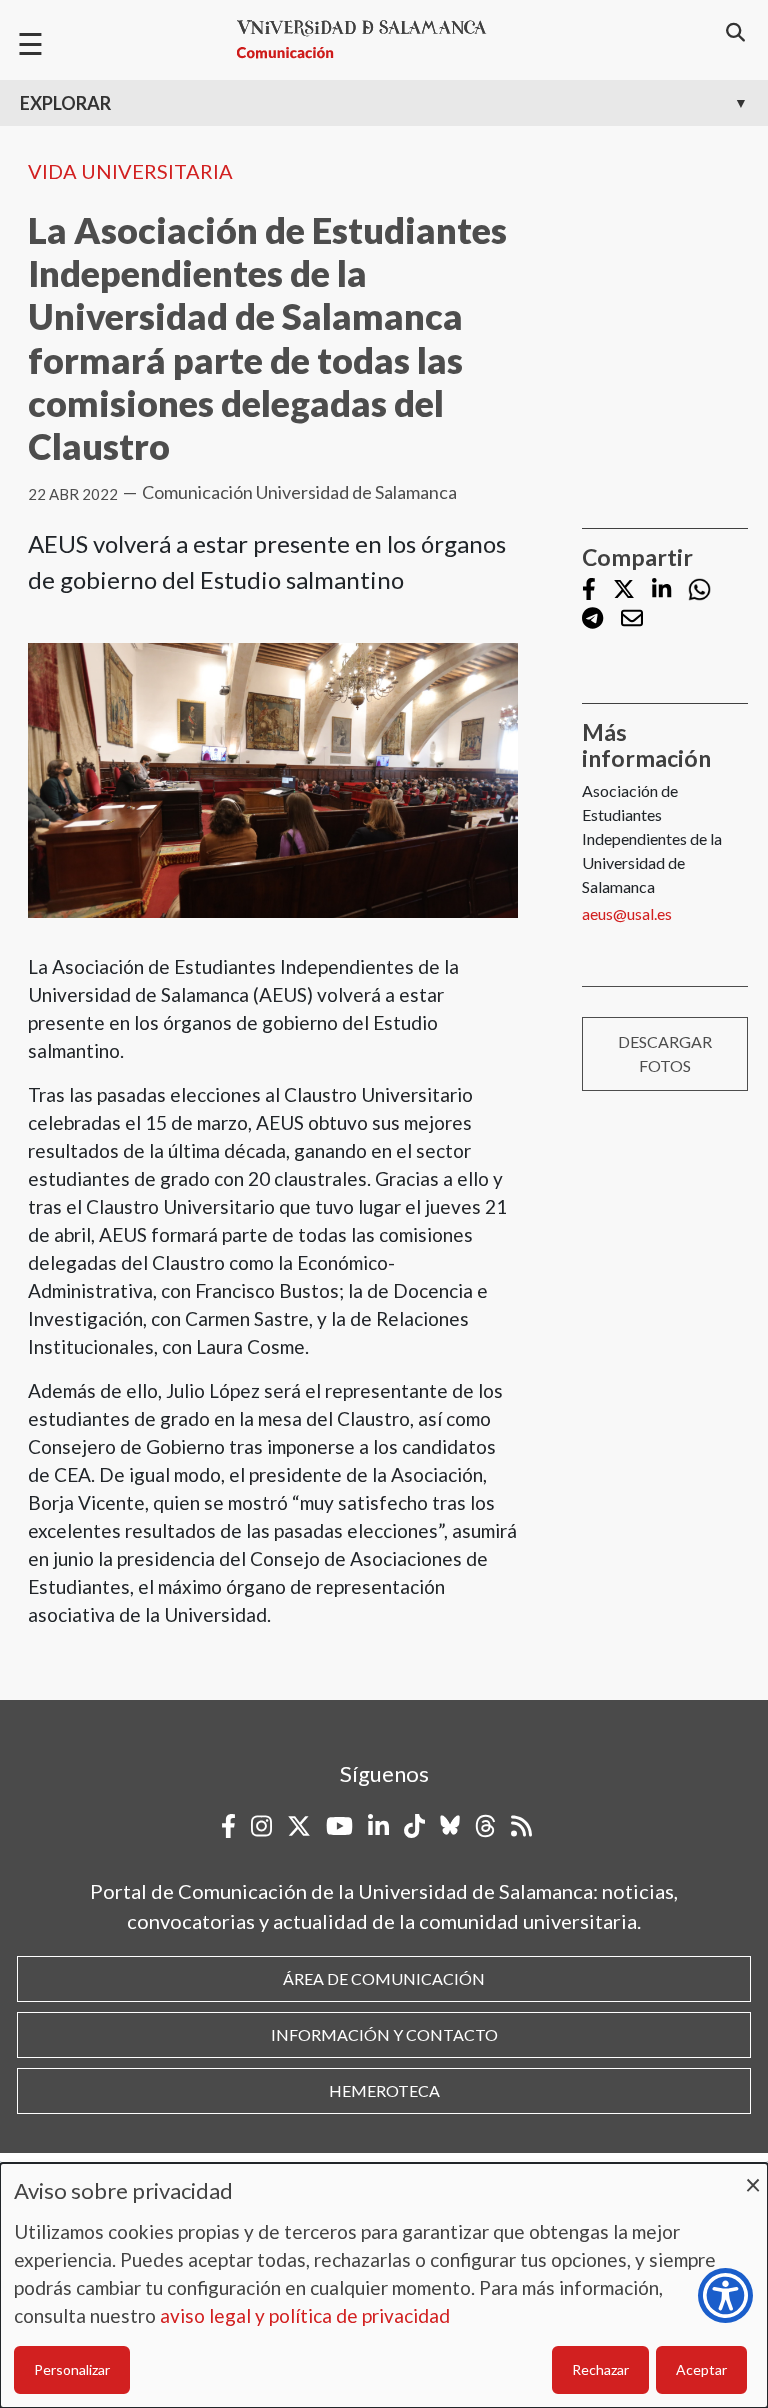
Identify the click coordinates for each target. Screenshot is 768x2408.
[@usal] (485, 1826)
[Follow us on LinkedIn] (661, 590)
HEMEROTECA (384, 2090)
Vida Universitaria (130, 171)
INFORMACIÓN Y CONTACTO (384, 2034)
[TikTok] (414, 1826)
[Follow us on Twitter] (624, 590)
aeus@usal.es (627, 913)
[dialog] (384, 2285)
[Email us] (632, 620)
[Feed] (521, 1826)
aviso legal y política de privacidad (305, 2315)
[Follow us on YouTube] (339, 1826)
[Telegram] (592, 620)
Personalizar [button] (72, 2369)
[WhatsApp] (699, 589)
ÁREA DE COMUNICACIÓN (384, 1978)
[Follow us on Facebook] (589, 590)
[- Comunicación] (370, 39)
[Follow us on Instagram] (261, 1826)
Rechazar (600, 2369)
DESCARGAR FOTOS (665, 1053)
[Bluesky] (450, 1826)
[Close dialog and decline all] (753, 2175)
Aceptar (701, 2369)
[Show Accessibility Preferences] (725, 2295)
